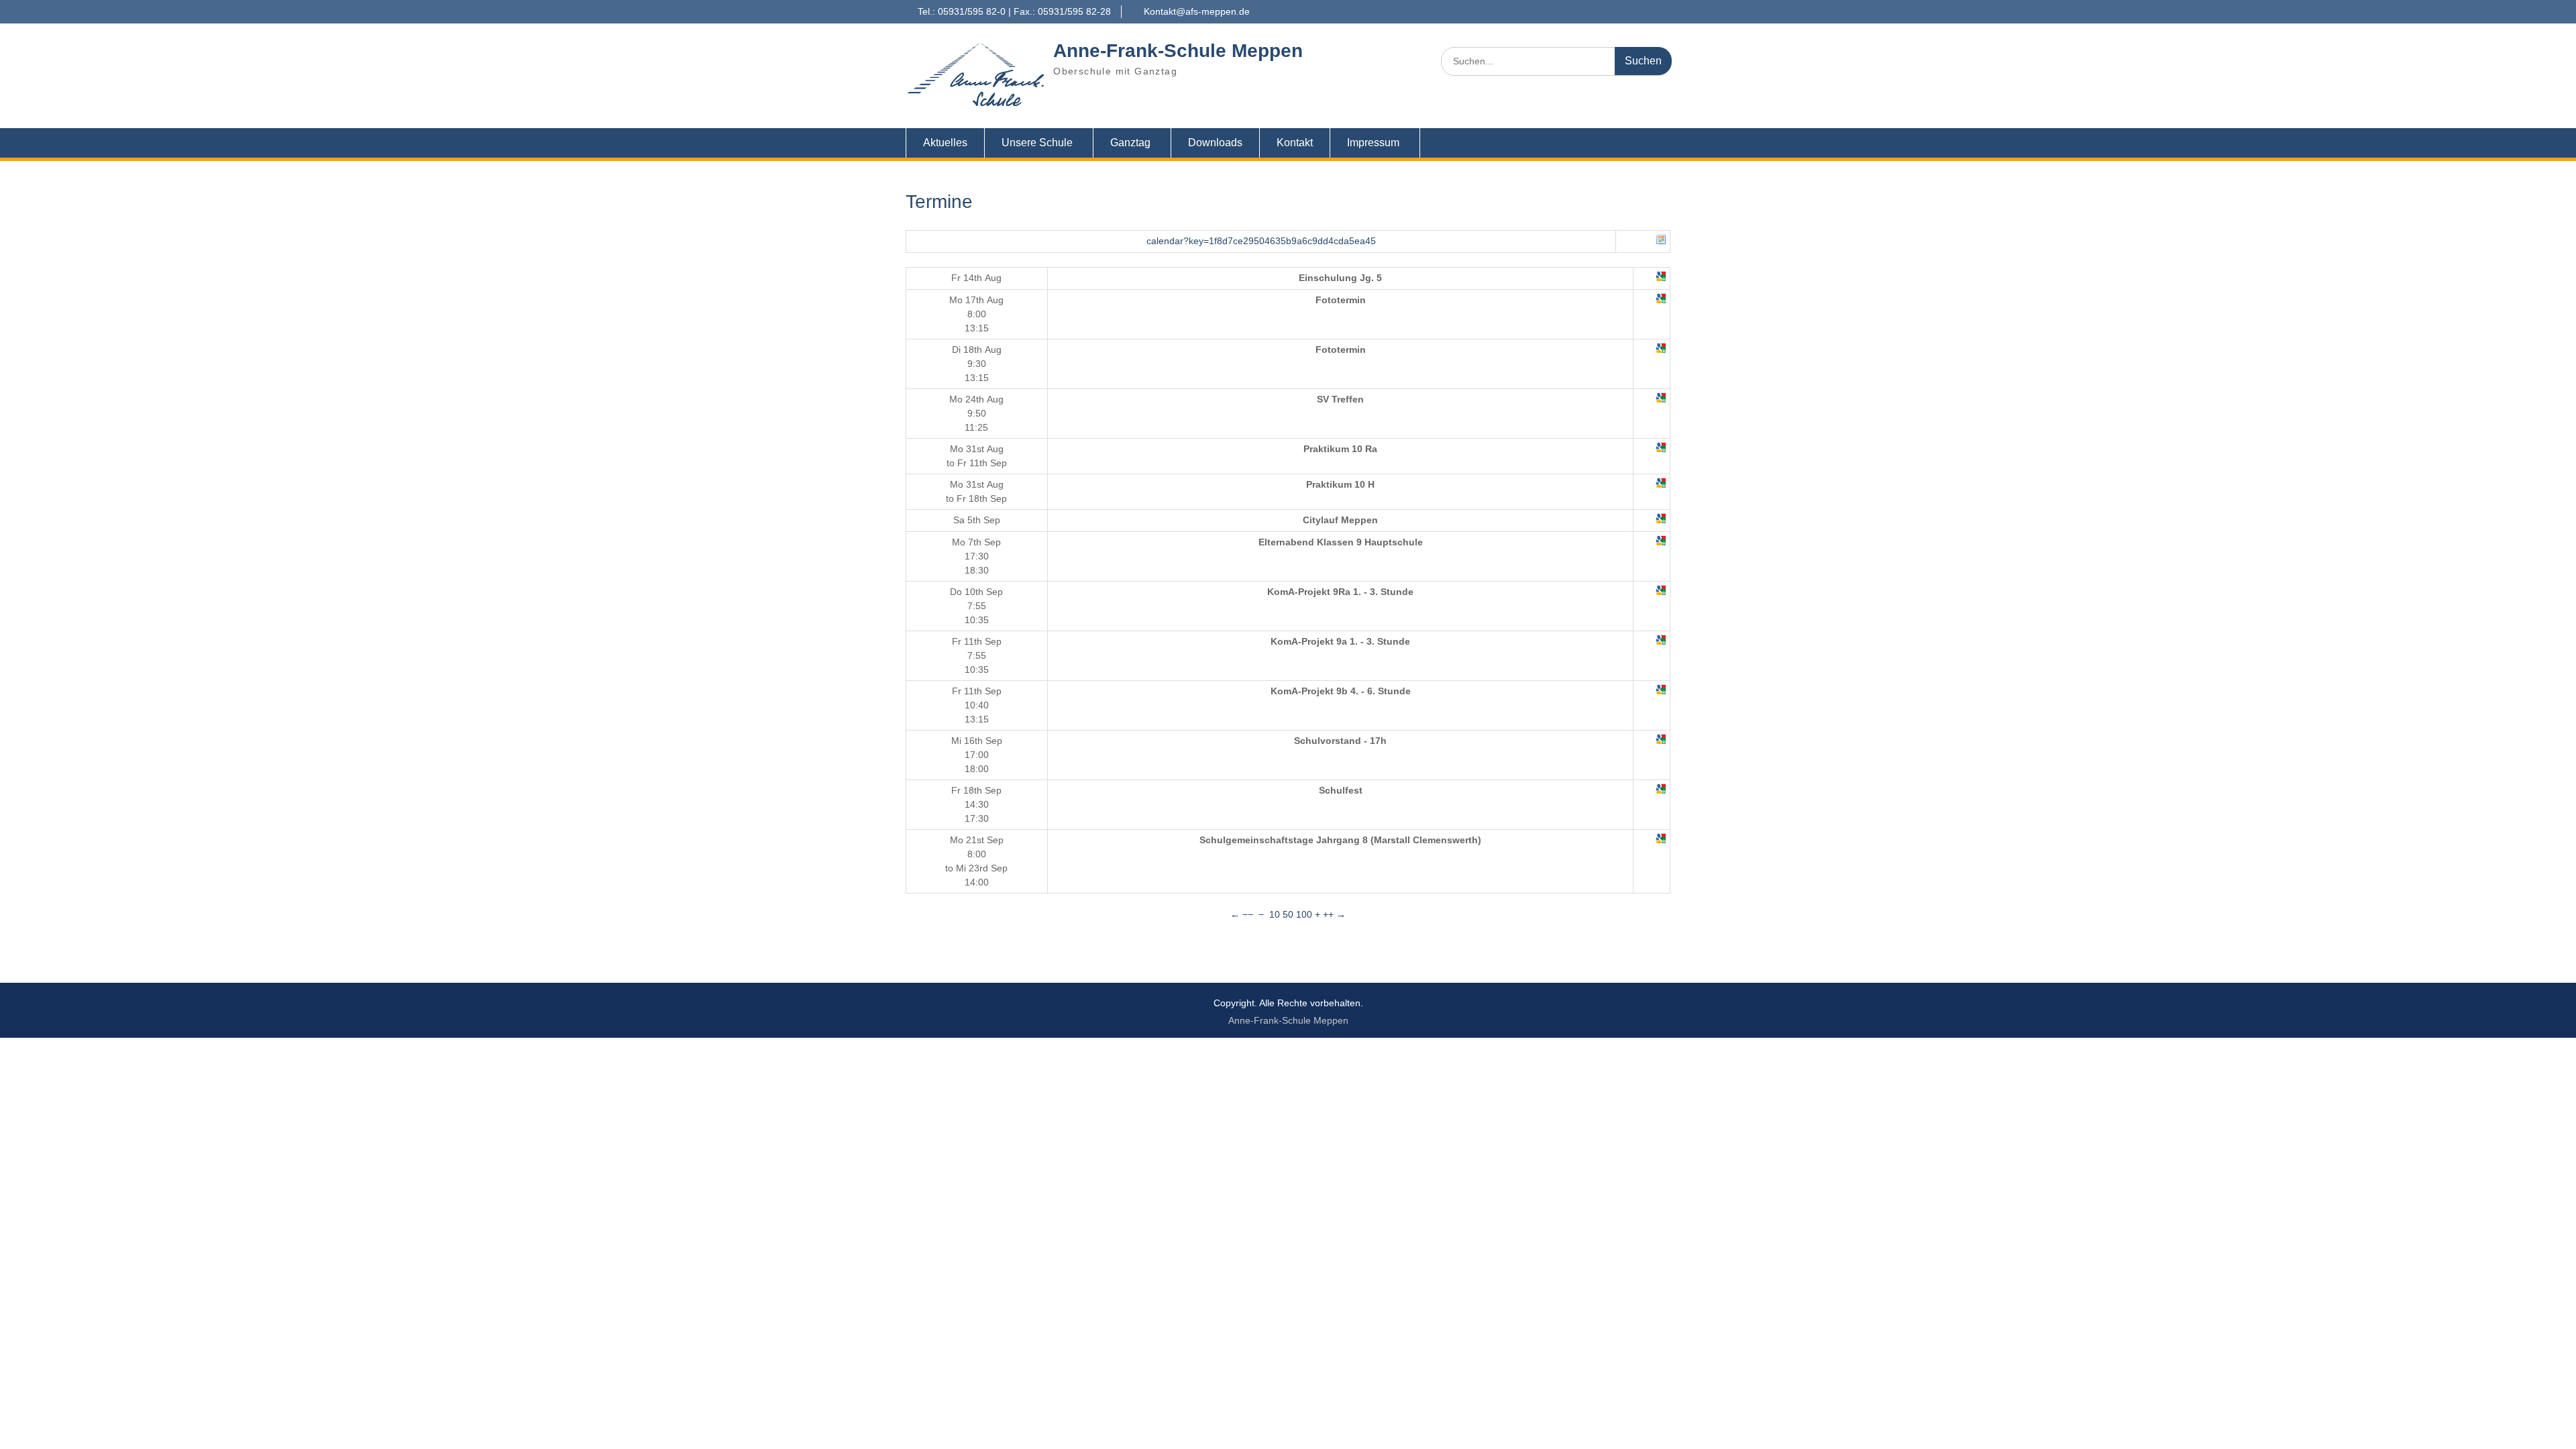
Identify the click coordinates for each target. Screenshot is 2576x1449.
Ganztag (1130, 143)
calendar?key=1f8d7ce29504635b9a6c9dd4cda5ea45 (1261, 241)
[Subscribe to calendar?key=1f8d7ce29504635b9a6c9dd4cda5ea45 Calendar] (1661, 241)
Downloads (1215, 143)
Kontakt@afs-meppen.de (1197, 11)
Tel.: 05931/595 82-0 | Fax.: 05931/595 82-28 (1014, 11)
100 (1304, 914)
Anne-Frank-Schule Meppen (1178, 51)
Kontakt (1295, 143)
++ (1328, 914)
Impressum (1373, 143)
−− (1248, 914)
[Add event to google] (1661, 278)
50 (1288, 914)
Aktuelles (945, 143)
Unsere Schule (1037, 143)
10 (1275, 914)
